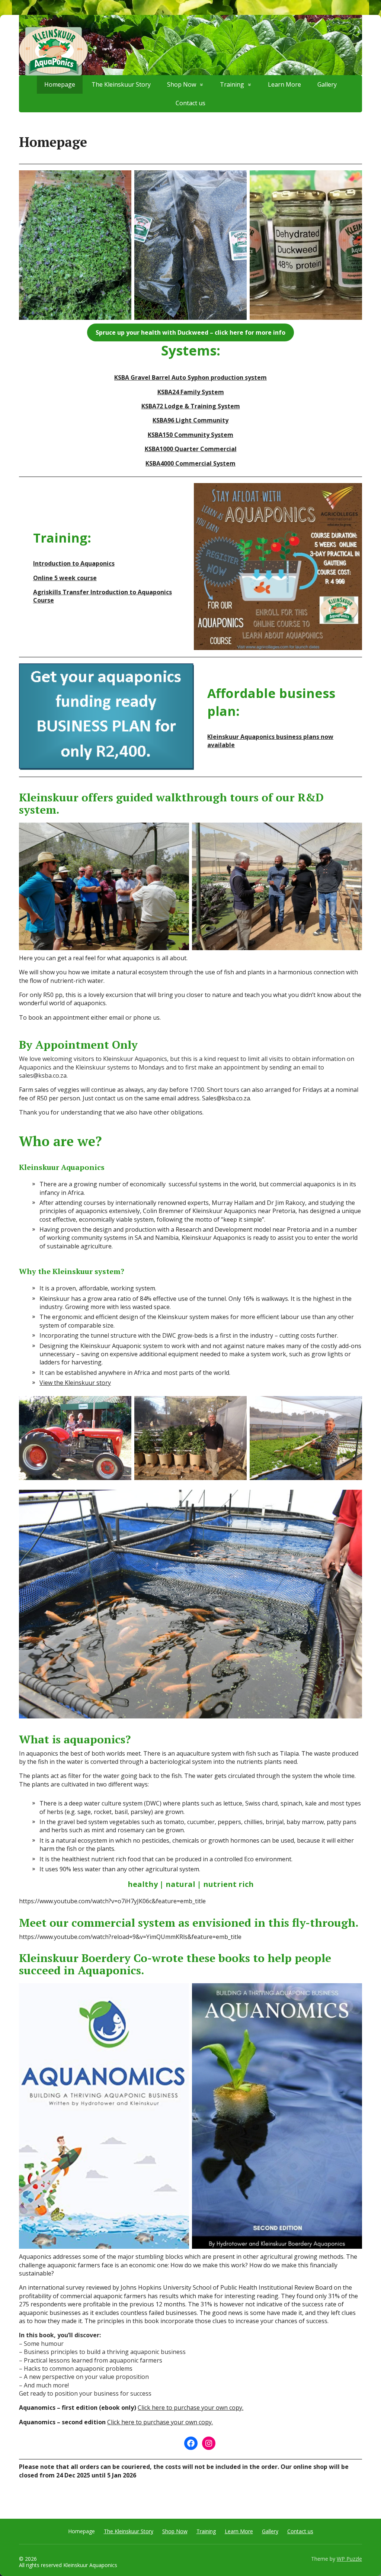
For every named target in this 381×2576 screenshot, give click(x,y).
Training (206, 2531)
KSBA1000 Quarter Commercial (191, 449)
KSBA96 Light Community (190, 420)
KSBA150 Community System (190, 435)
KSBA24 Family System (191, 392)
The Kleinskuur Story (129, 2531)
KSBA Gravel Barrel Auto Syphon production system (190, 377)
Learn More (239, 2531)
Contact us (190, 103)
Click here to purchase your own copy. (190, 2408)
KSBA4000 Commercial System (190, 463)
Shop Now (175, 2531)
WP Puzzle (349, 2559)
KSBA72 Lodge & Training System (191, 406)
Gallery (270, 2531)
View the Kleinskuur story (75, 1383)
